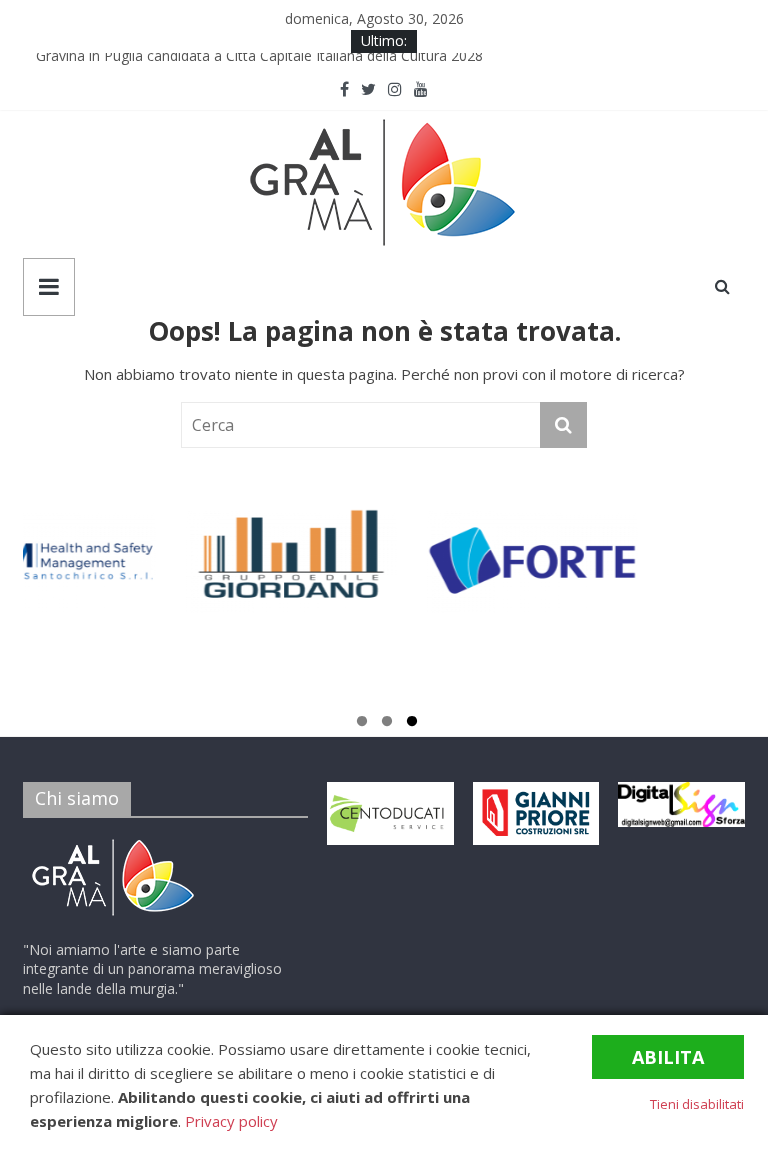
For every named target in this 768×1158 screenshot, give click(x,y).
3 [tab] (412, 724)
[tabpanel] (140, 570)
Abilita (668, 1057)
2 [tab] (387, 724)
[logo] (113, 842)
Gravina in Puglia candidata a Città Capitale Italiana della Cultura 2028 (265, 62)
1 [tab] (362, 724)
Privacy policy (231, 1121)
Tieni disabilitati (697, 1104)
